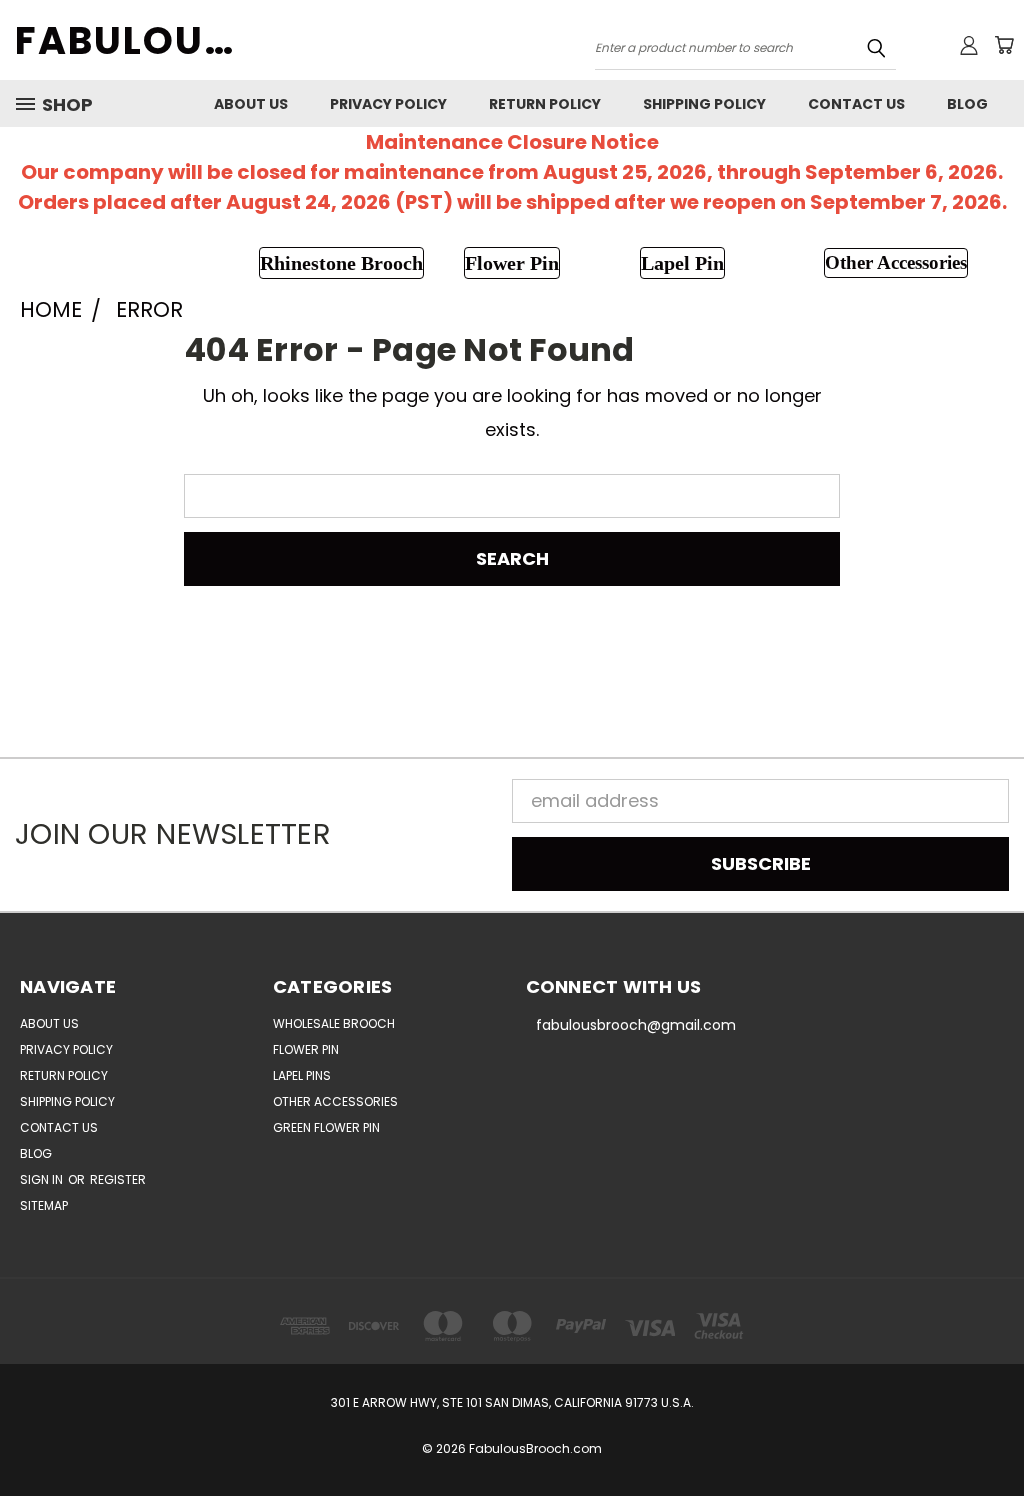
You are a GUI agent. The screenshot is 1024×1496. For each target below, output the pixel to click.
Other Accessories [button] (896, 262)
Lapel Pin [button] (682, 263)
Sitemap (44, 1205)
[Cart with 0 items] (1004, 45)
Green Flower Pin (326, 1127)
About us (251, 104)
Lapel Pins (302, 1075)
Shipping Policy (704, 104)
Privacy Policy (388, 104)
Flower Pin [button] (512, 263)
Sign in (43, 1179)
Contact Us (856, 104)
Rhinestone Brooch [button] (341, 263)
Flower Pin (306, 1049)
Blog (967, 104)
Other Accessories (335, 1101)
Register (118, 1179)
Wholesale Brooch (334, 1023)
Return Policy (545, 104)
